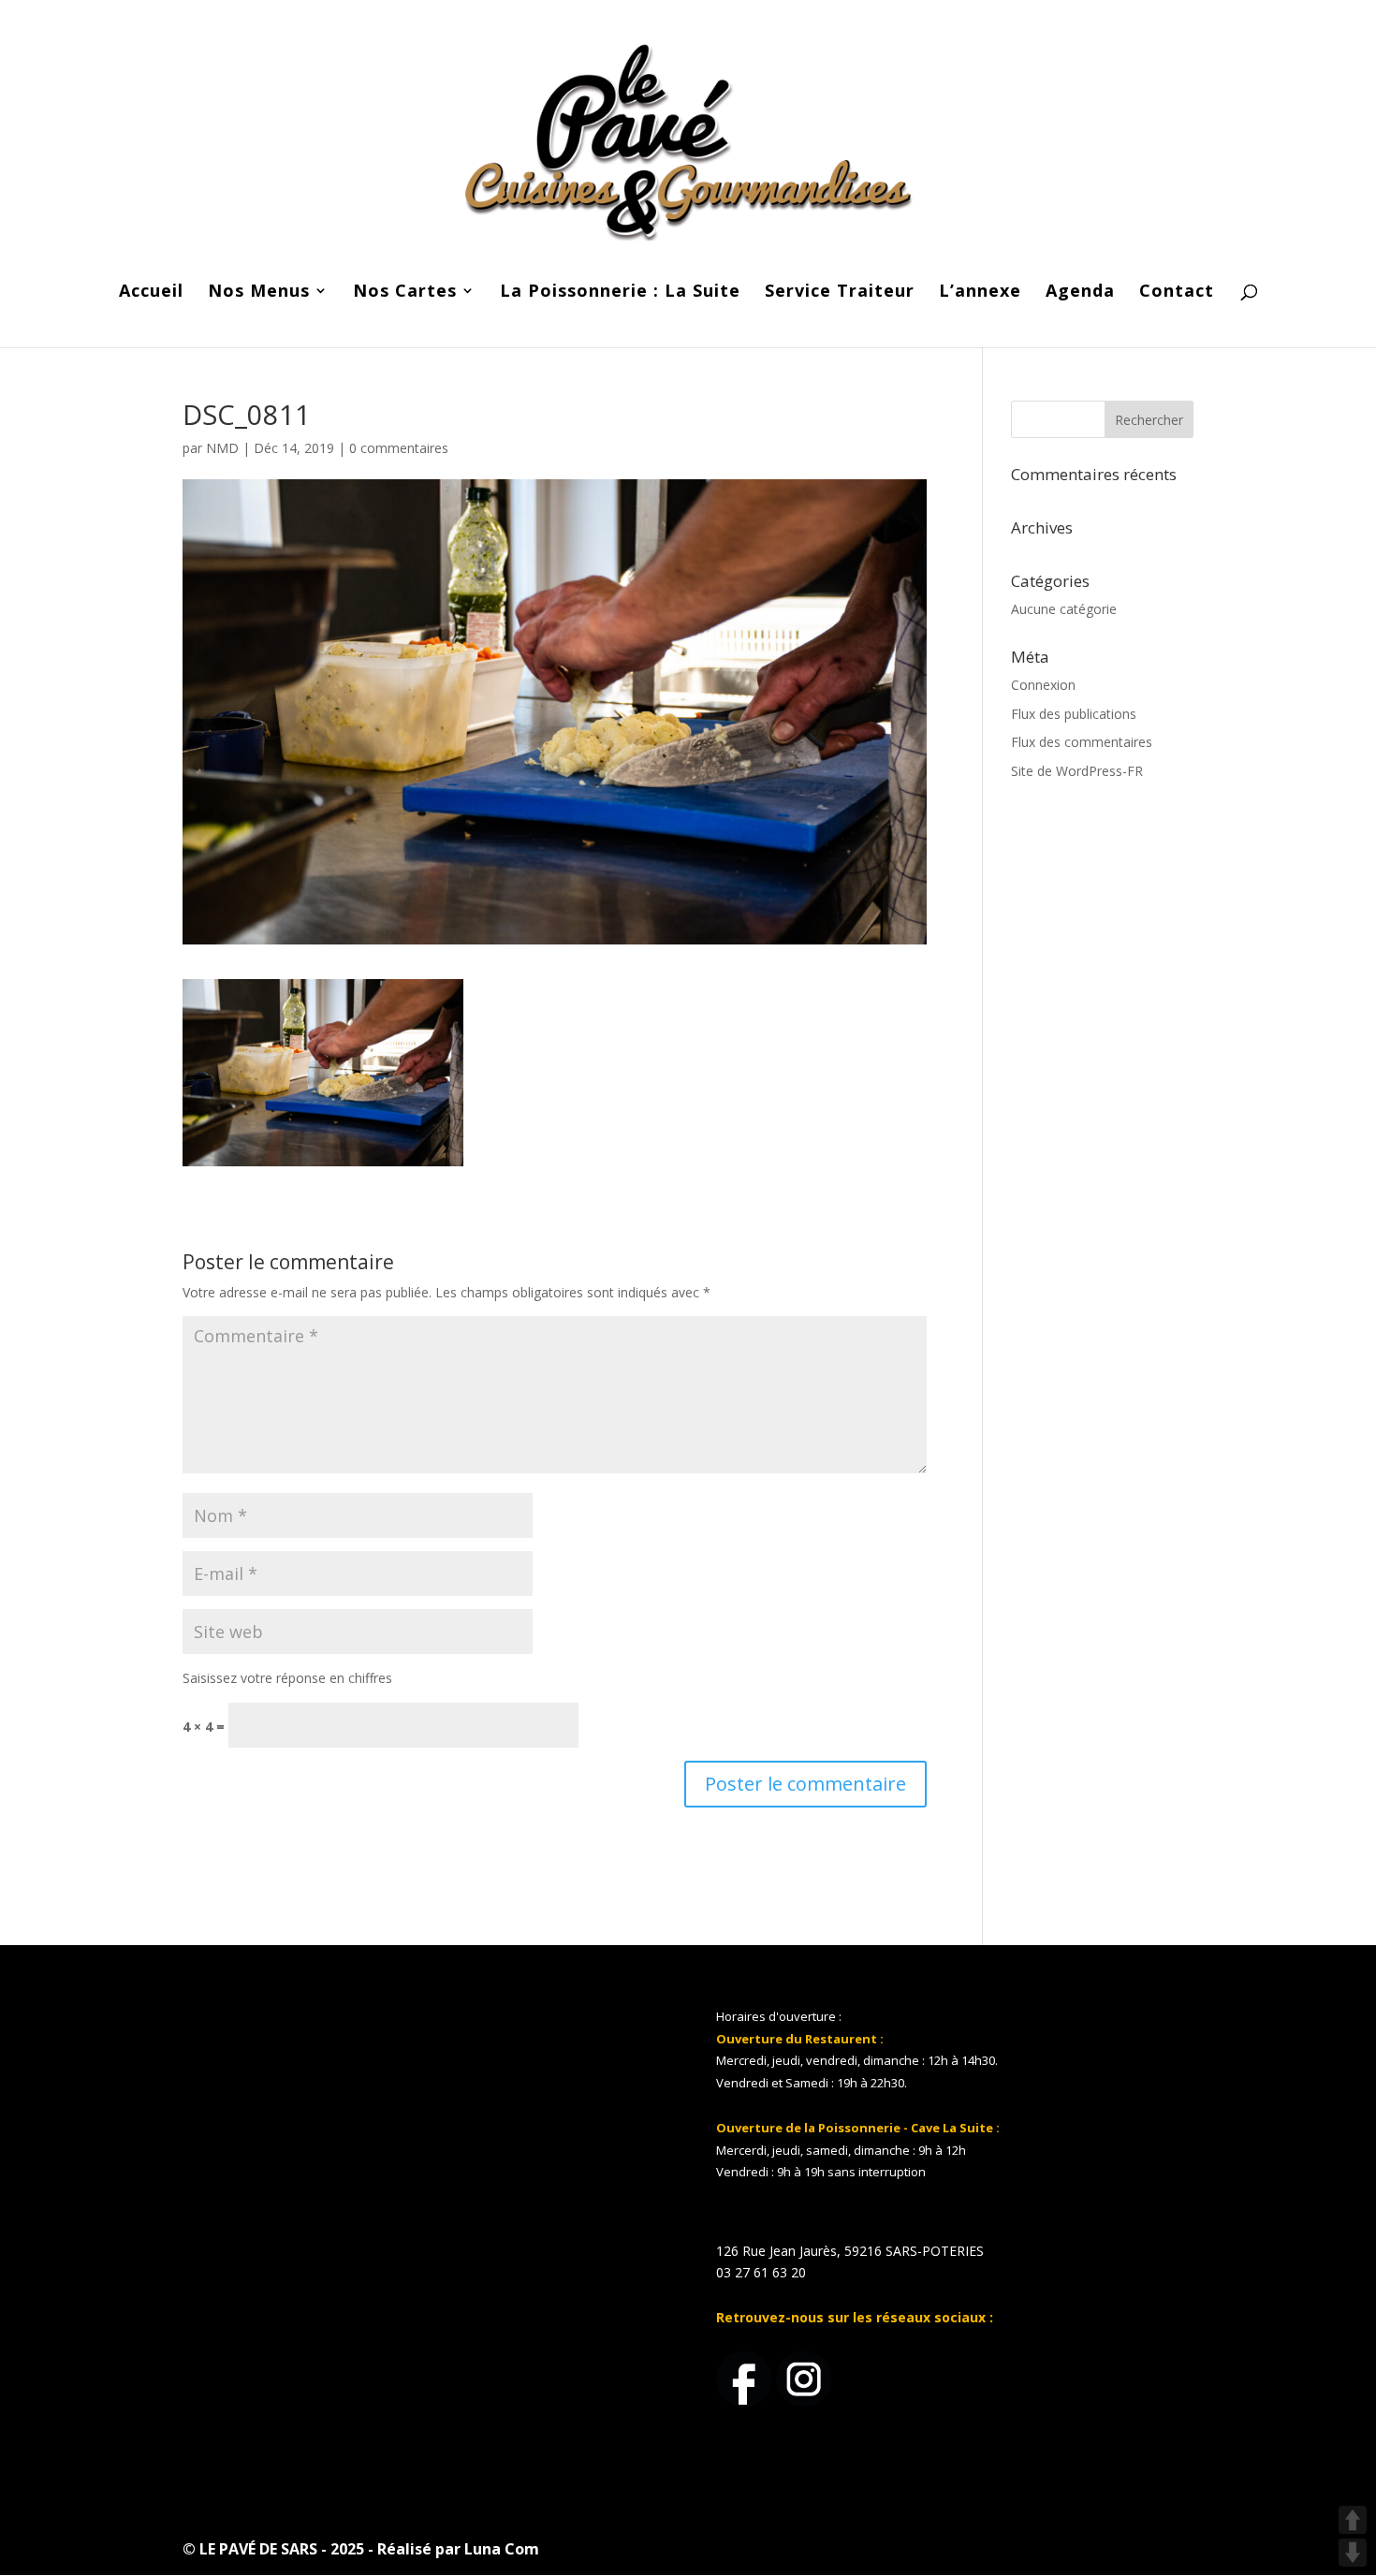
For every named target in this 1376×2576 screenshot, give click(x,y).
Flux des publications (1074, 714)
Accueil (151, 293)
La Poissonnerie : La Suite (620, 293)
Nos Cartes (405, 293)
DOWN (1353, 2553)
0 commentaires (399, 448)
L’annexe (980, 293)
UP (1353, 2520)
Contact (1177, 293)
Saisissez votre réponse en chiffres (287, 1678)
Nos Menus (259, 293)
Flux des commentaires (1082, 742)
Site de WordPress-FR (1077, 771)
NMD (222, 448)
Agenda (1080, 293)
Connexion (1043, 685)
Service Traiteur (840, 293)
